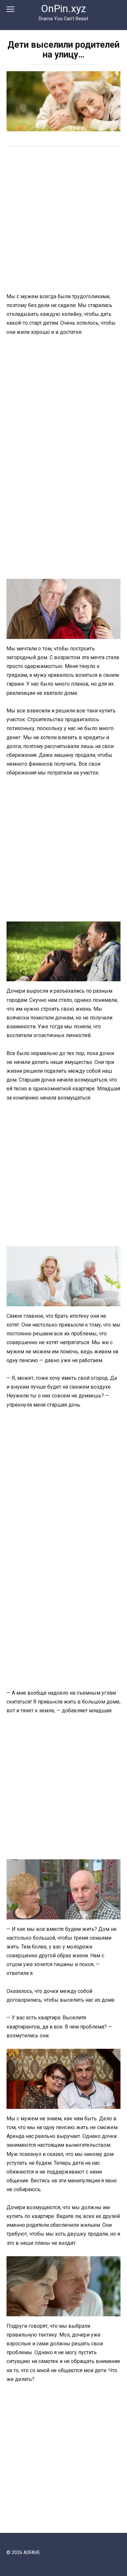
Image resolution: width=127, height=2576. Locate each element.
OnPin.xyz (63, 9)
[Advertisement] (63, 220)
